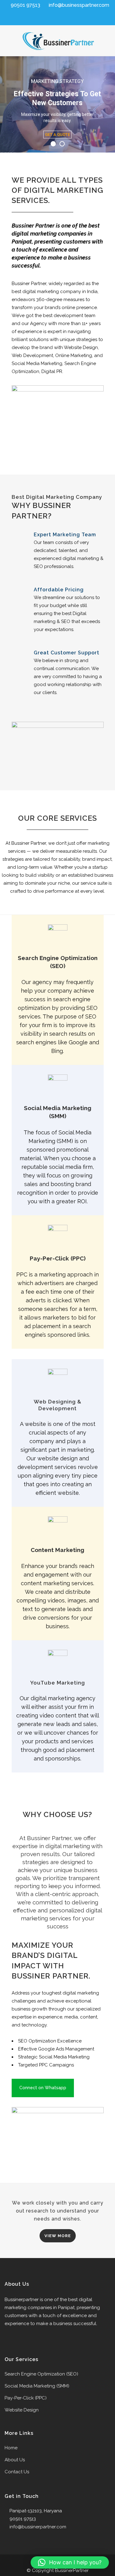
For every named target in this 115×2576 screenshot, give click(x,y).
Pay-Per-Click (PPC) (26, 2398)
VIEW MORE (58, 2236)
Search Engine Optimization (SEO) (41, 2374)
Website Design (22, 2410)
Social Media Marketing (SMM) (37, 2386)
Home (11, 2448)
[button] (70, 2562)
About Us (15, 2460)
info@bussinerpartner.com (38, 2527)
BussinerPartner (72, 2570)
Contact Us (17, 2472)
